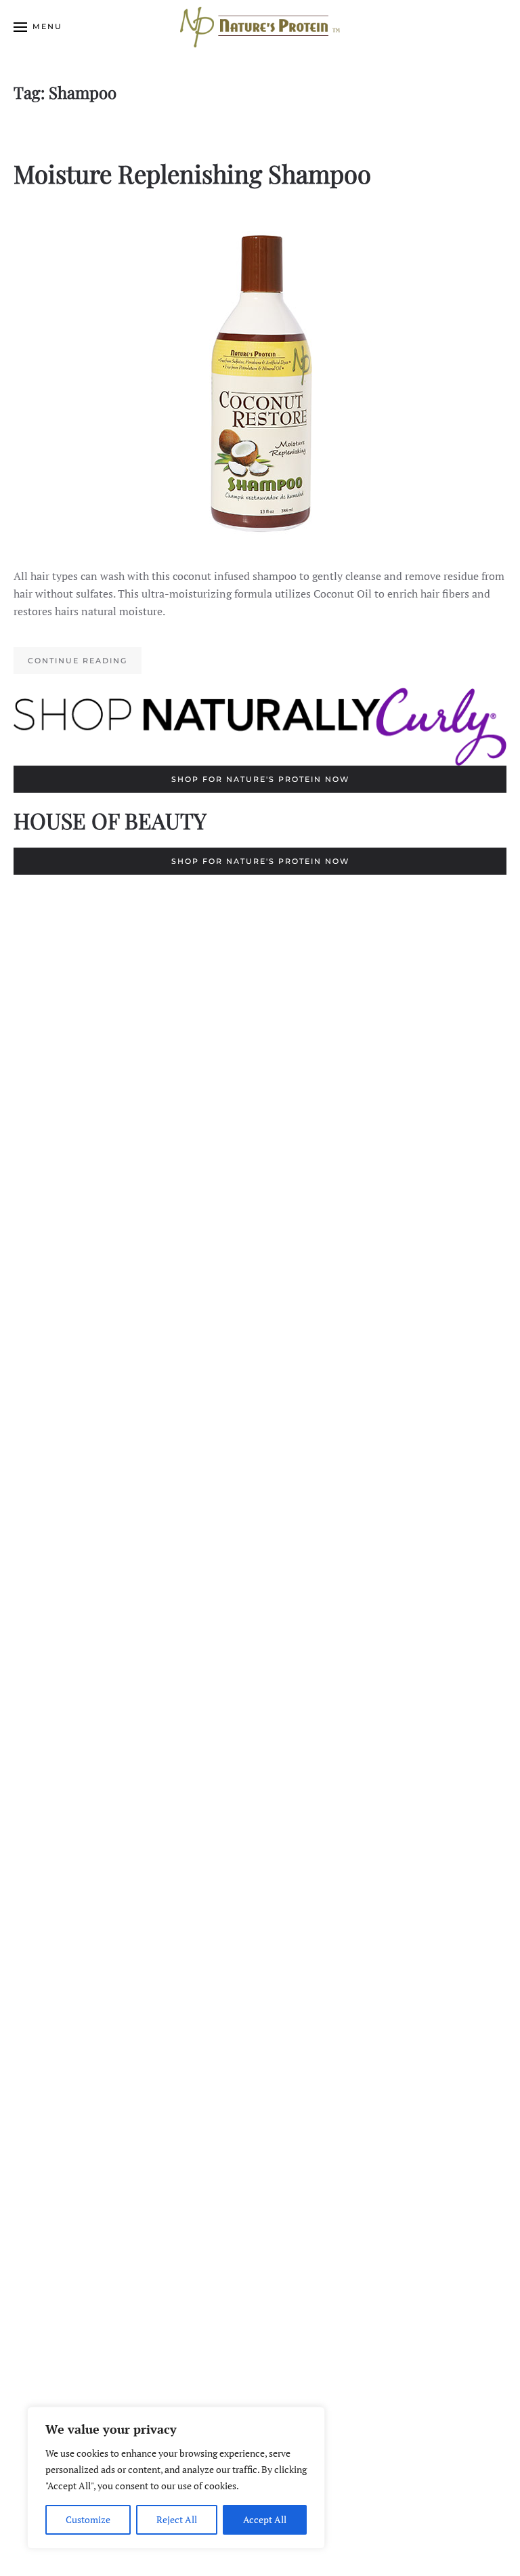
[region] (176, 2478)
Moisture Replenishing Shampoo (192, 173)
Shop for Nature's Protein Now (260, 779)
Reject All (177, 2519)
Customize (88, 2519)
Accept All (265, 2519)
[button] (38, 27)
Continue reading (78, 661)
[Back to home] (260, 27)
